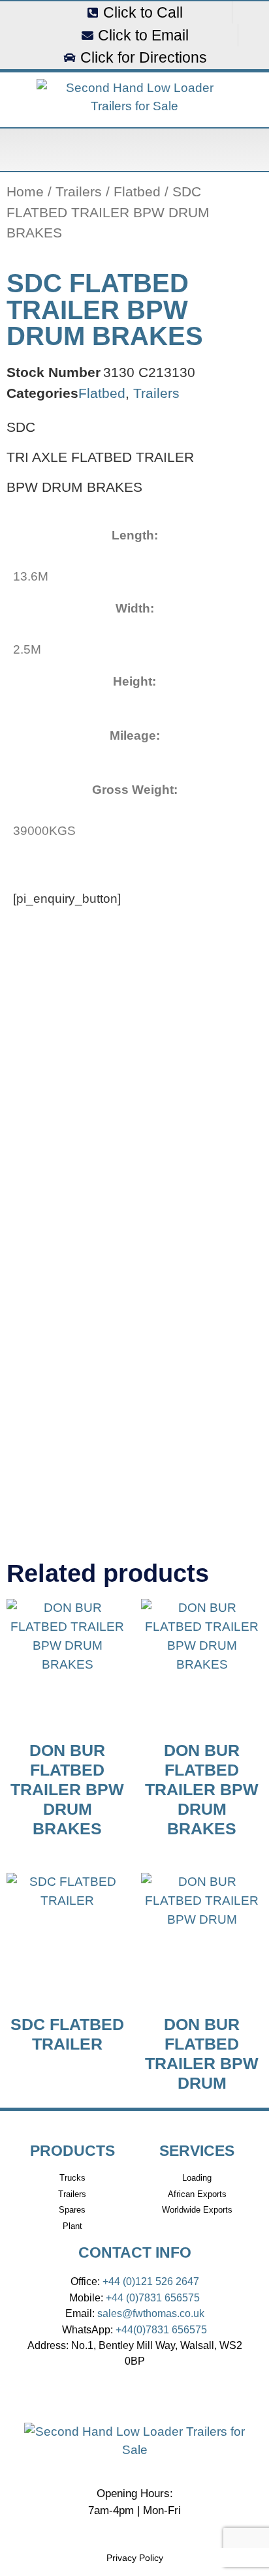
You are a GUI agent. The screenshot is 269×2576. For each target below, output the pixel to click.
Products (72, 2151)
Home (25, 191)
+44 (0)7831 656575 (153, 2297)
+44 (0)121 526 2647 (151, 2281)
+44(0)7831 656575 (161, 2329)
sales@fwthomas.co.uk (151, 2313)
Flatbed (137, 191)
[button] (134, 150)
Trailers (79, 191)
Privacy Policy (135, 2558)
